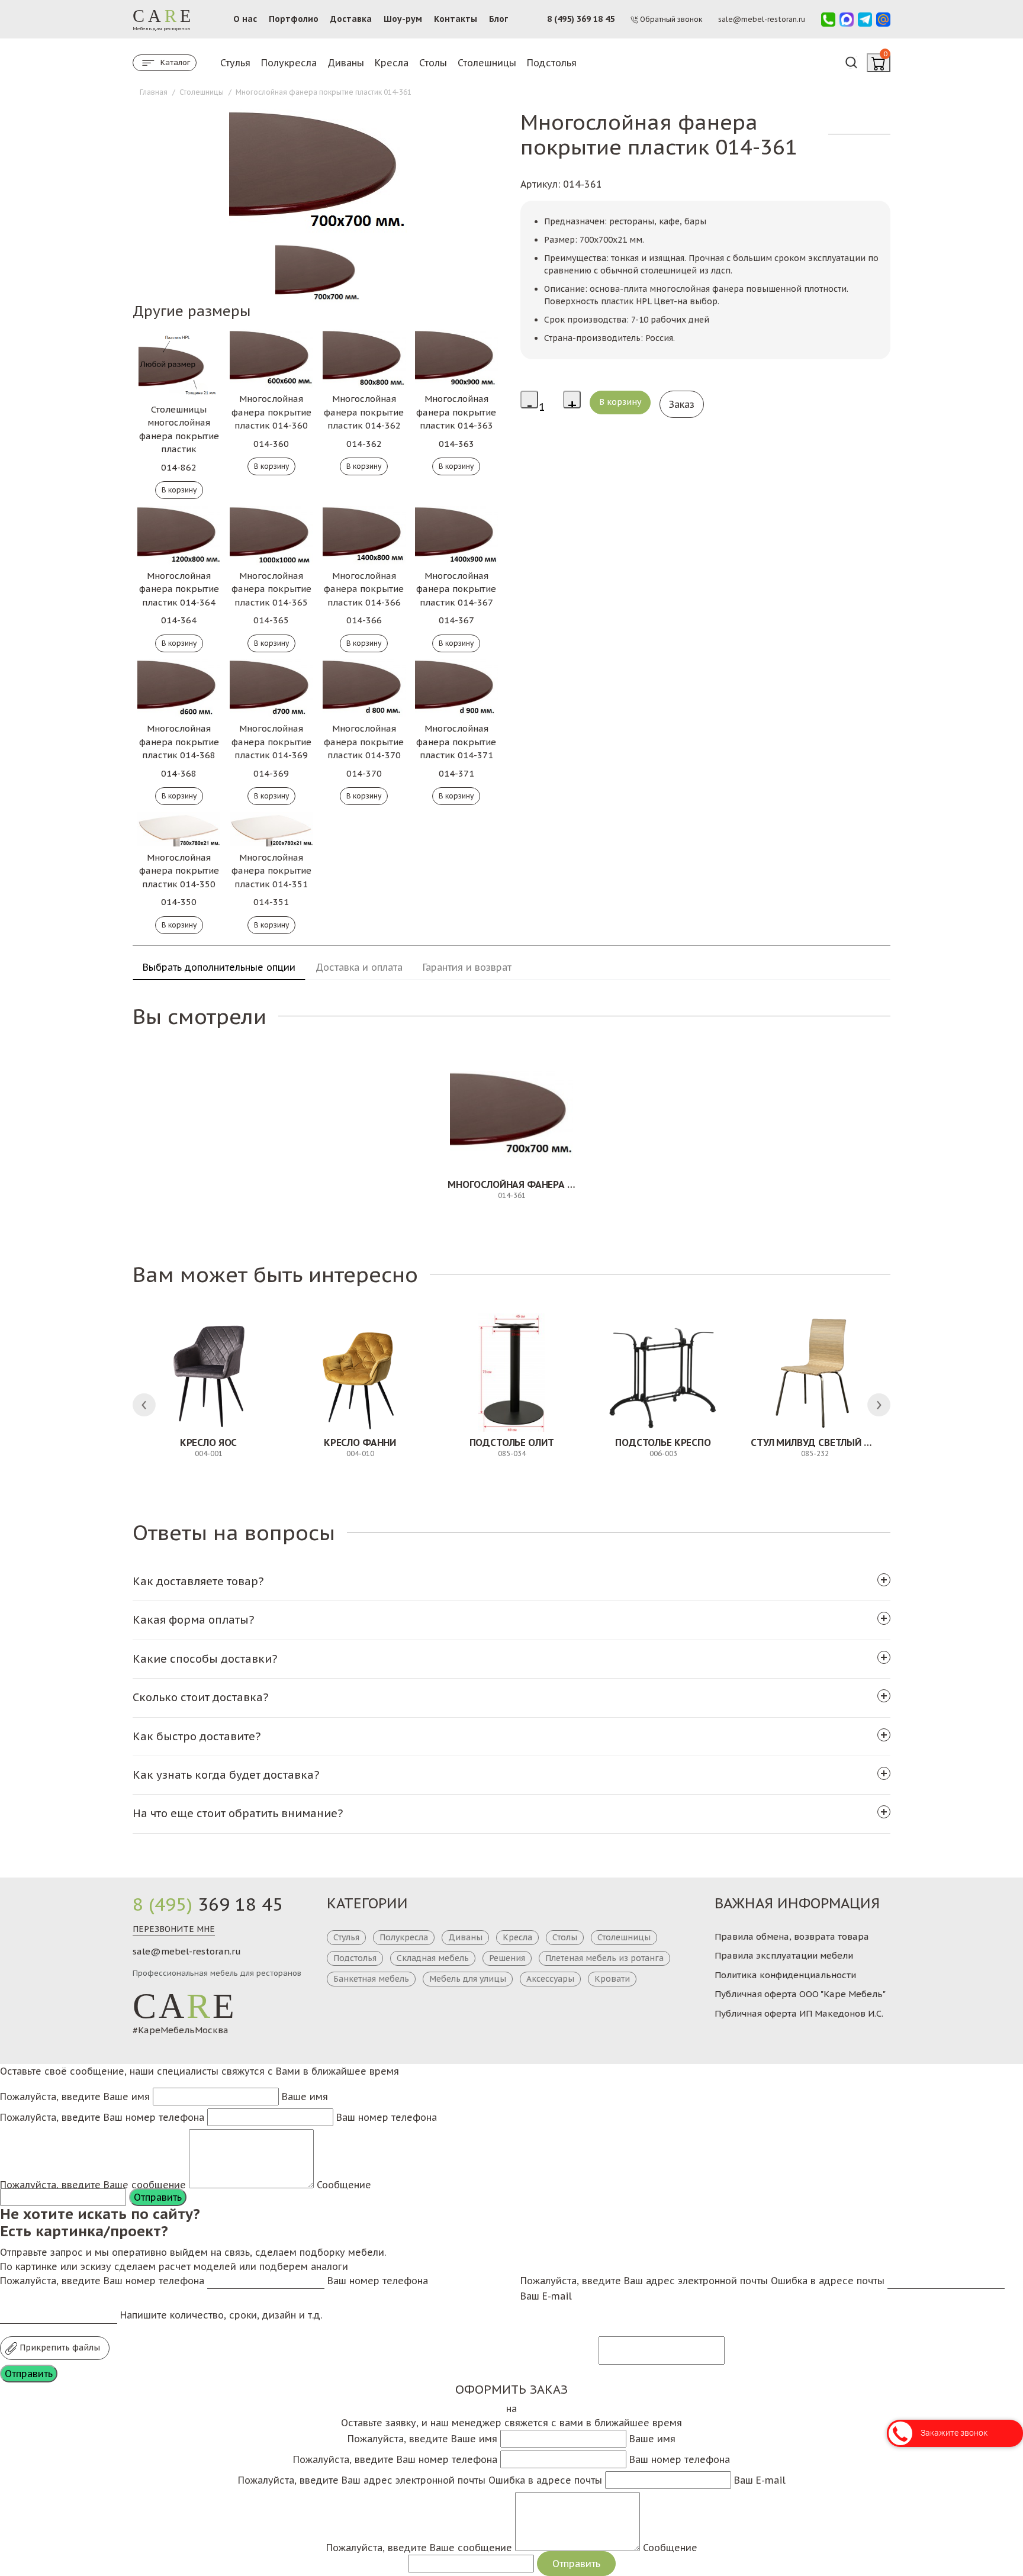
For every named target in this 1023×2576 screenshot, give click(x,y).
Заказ (682, 404)
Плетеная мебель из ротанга (604, 1958)
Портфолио (294, 19)
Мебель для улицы (468, 1979)
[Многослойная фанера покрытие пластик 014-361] (511, 1115)
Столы (433, 63)
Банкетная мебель (371, 1979)
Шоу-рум (403, 19)
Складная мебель (433, 1958)
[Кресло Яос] (208, 1373)
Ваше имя (305, 2097)
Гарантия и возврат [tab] (467, 967)
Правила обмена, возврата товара (792, 1936)
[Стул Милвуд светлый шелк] (815, 1373)
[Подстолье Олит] (511, 1373)
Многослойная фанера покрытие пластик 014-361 (575, 1184)
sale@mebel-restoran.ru (187, 1951)
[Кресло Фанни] (360, 1373)
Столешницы (487, 63)
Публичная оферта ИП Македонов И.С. (799, 2013)
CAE (185, 2006)
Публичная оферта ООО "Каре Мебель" (800, 1994)
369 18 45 (208, 1904)
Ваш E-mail (546, 2296)
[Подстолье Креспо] (663, 1373)
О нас (245, 19)
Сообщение (344, 2185)
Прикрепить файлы (59, 2348)
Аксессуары (550, 1979)
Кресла (392, 63)
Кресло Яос (208, 1442)
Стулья (235, 63)
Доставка (351, 19)
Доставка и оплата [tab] (359, 967)
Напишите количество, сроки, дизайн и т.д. (221, 2315)
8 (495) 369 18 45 (581, 19)
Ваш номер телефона (387, 2117)
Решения (507, 1958)
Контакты (456, 19)
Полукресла (289, 63)
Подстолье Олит (512, 1442)
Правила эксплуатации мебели (784, 1955)
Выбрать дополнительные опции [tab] (219, 967)
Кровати (612, 1979)
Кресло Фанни (360, 1442)
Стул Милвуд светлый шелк (820, 1442)
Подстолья (552, 63)
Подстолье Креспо (663, 1442)
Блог (498, 19)
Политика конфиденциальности (785, 1975)
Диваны (346, 63)
